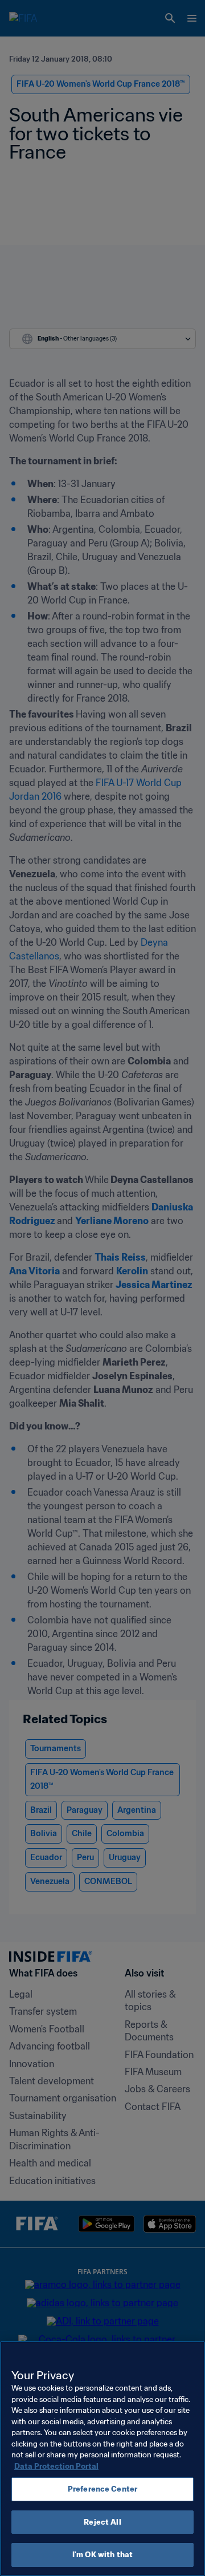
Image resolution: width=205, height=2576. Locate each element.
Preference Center (102, 2489)
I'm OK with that (102, 2555)
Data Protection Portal (56, 2466)
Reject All (102, 2522)
